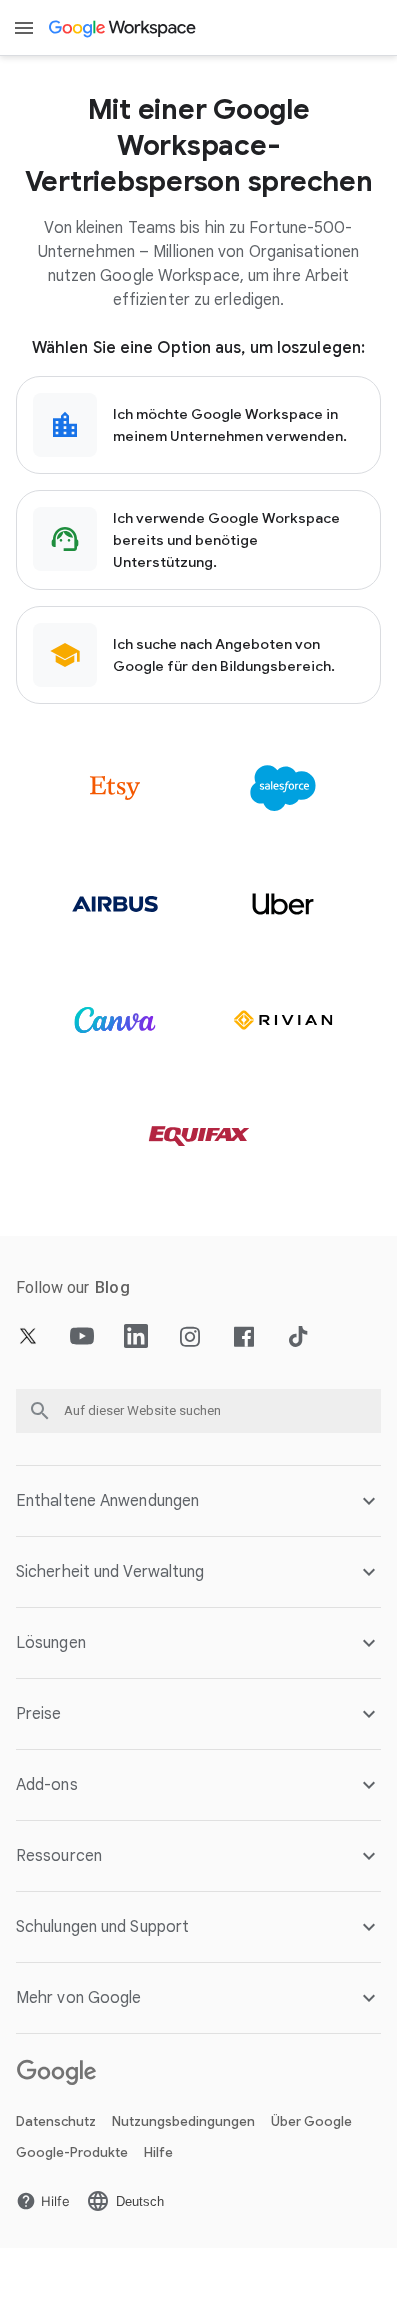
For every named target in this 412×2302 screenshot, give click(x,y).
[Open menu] (24, 28)
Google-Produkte (72, 2152)
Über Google (311, 2121)
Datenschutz (56, 2121)
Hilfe (158, 2152)
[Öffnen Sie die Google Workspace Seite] (123, 28)
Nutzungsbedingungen (183, 2121)
